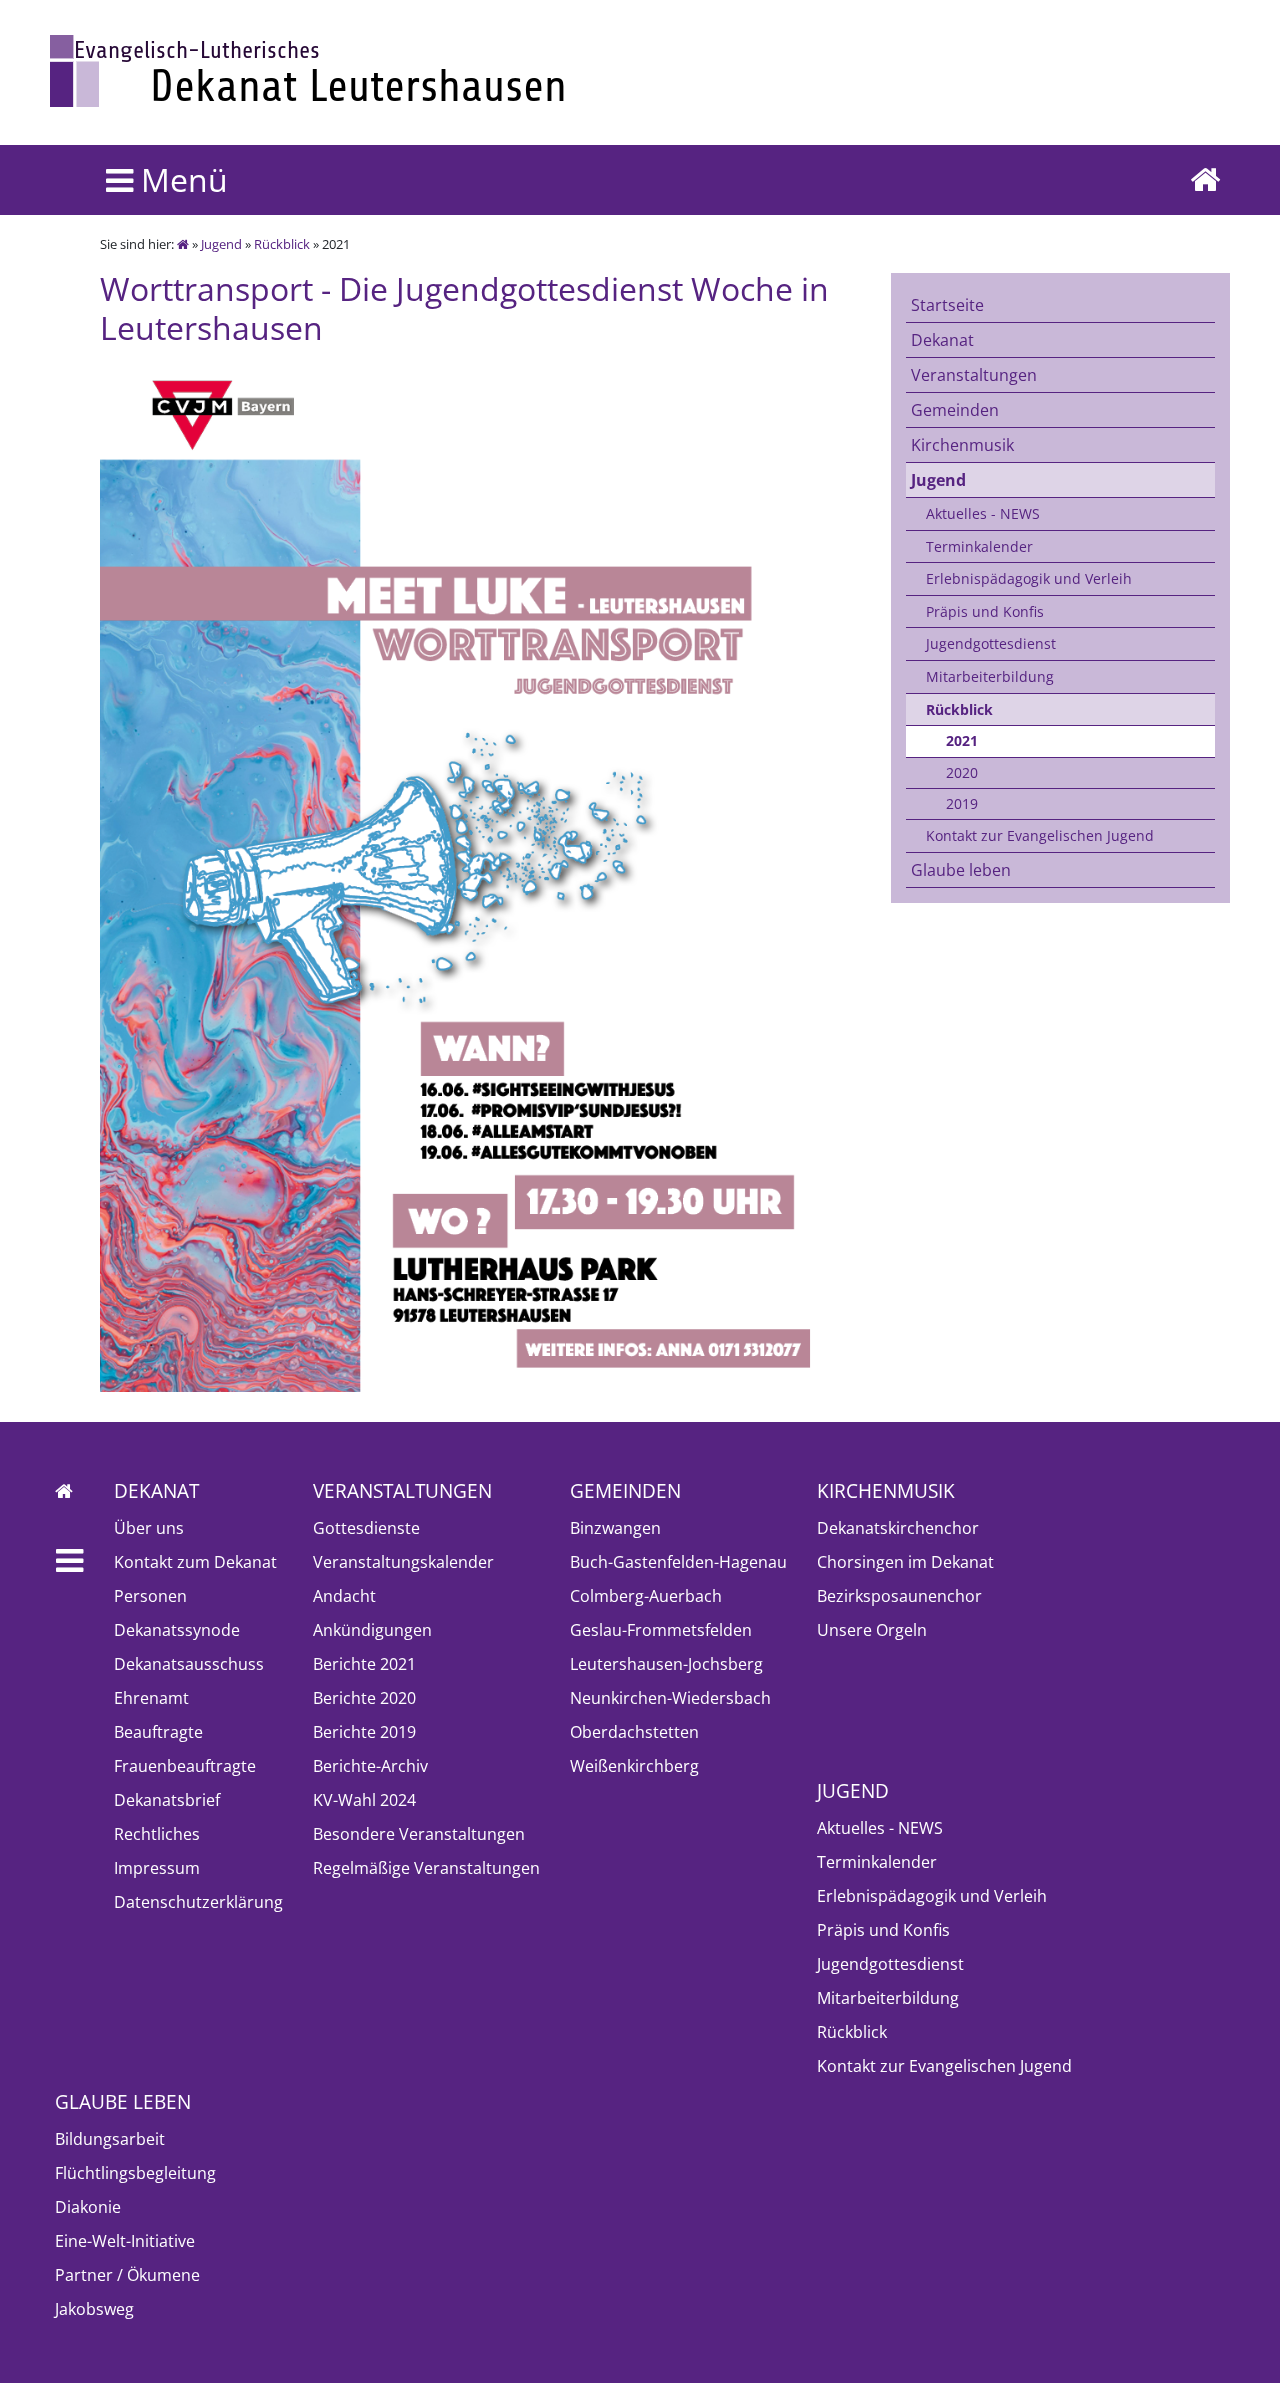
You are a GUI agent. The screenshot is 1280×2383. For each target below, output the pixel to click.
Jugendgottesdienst (991, 643)
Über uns (149, 1528)
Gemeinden (955, 410)
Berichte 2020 (364, 1698)
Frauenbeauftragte (185, 1766)
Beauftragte (158, 1732)
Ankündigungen (372, 1630)
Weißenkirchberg (634, 1766)
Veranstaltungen (974, 375)
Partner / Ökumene (127, 2275)
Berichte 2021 (364, 1664)
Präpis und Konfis (985, 611)
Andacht (344, 1596)
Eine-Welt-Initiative (125, 2241)
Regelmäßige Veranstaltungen (426, 1868)
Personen (150, 1596)
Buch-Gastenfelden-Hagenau (678, 1562)
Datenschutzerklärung (198, 1902)
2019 (962, 803)
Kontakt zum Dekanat (195, 1562)
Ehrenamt (151, 1698)
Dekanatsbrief (167, 1800)
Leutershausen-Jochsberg (666, 1664)
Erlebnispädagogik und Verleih (1029, 578)
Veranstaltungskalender (403, 1562)
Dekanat (942, 340)
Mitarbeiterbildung (990, 676)
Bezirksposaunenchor (899, 1596)
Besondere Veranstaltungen (419, 1834)
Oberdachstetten (634, 1732)
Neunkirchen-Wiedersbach (670, 1698)
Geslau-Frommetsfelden (661, 1630)
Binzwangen (615, 1528)
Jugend (221, 244)
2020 (962, 772)
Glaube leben (961, 870)
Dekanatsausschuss (189, 1664)
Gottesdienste (366, 1528)
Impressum (157, 1868)
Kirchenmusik (962, 445)
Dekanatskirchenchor (898, 1528)
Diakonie (88, 2207)
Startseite (947, 305)
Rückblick (282, 244)
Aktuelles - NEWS (983, 513)
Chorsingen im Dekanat (905, 1562)
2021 (962, 740)
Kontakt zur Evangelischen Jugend (1040, 835)
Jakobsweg (94, 2309)
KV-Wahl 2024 (364, 1800)
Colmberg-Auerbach (646, 1596)
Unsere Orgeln (872, 1630)
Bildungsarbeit (110, 2139)
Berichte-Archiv (370, 1766)
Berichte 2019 (364, 1732)
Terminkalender (979, 546)
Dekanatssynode (177, 1630)
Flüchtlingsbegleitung (135, 2173)
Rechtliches (157, 1834)
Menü (180, 179)
